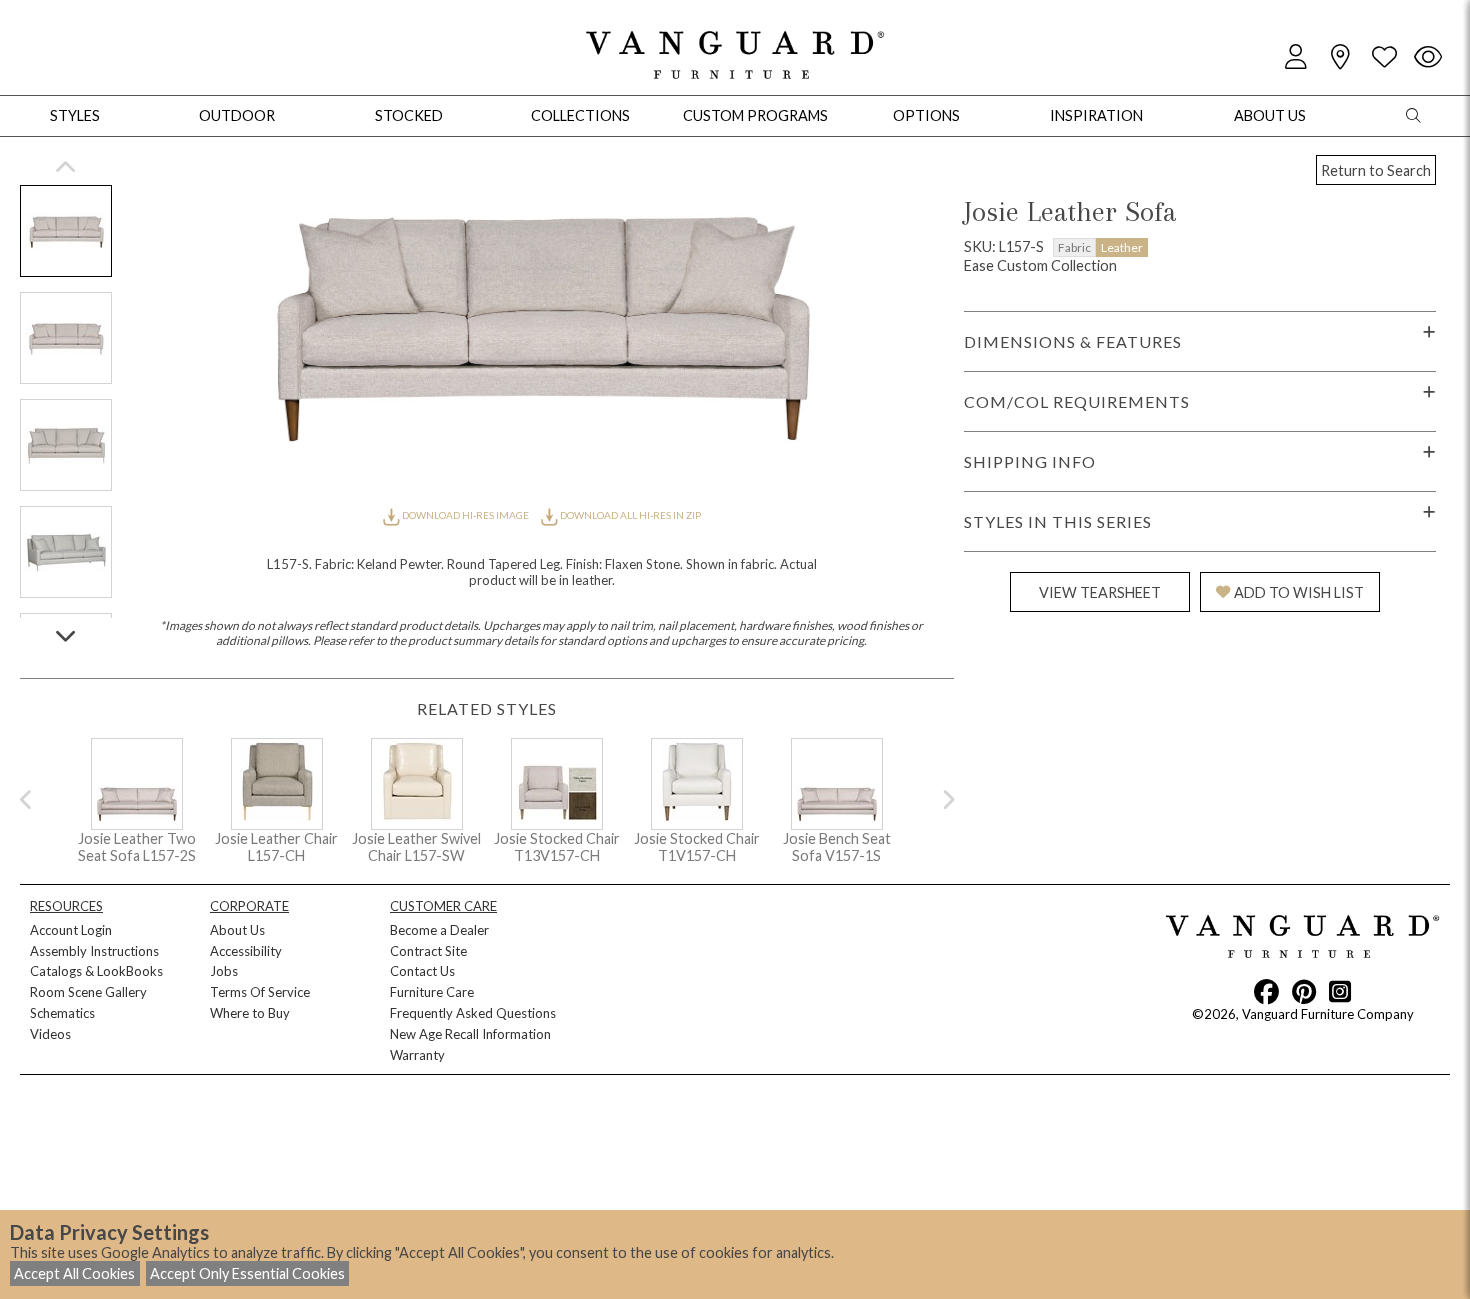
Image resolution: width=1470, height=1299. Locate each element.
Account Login (71, 930)
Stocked (409, 115)
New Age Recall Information (470, 1034)
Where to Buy (250, 1013)
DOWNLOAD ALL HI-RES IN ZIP (629, 515)
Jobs (224, 971)
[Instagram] (1340, 991)
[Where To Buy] (1340, 57)
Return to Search (1376, 170)
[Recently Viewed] (1428, 57)
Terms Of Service (260, 992)
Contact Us (422, 971)
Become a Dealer (439, 930)
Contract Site (428, 951)
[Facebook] (1266, 991)
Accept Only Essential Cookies (247, 1273)
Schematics (62, 1013)
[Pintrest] (1304, 991)
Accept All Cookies (74, 1273)
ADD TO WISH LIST (1299, 592)
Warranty (417, 1055)
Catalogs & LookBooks (96, 971)
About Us (237, 930)
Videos (50, 1034)
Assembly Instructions (94, 951)
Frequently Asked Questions (473, 1013)
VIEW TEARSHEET (1100, 592)
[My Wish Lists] (1384, 57)
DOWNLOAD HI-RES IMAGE (465, 515)
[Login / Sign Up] (1296, 57)
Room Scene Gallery (88, 992)
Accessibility (246, 951)
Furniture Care (432, 992)
